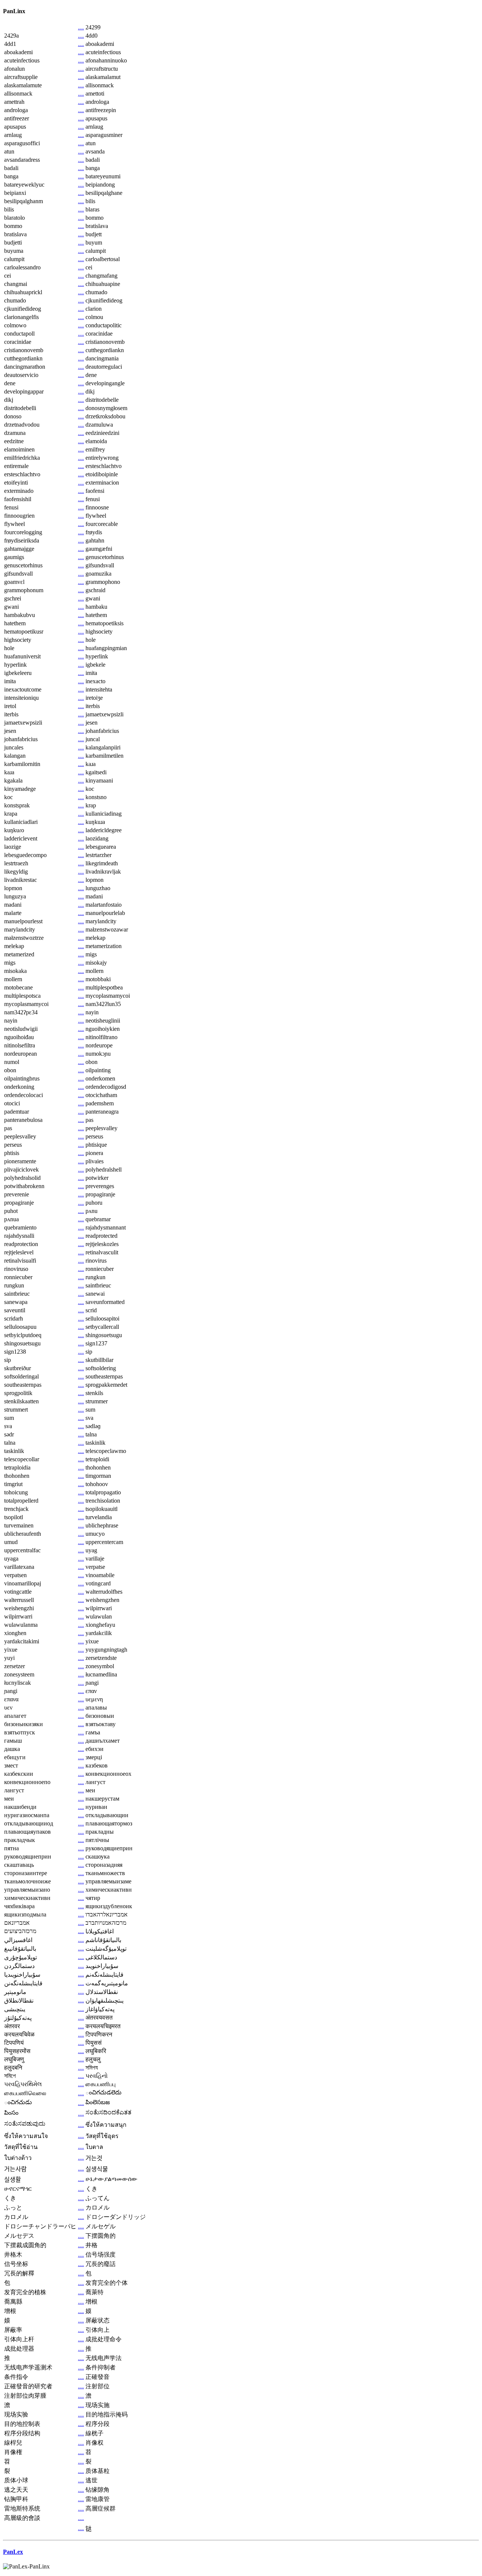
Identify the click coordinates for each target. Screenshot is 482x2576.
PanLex (13, 2552)
